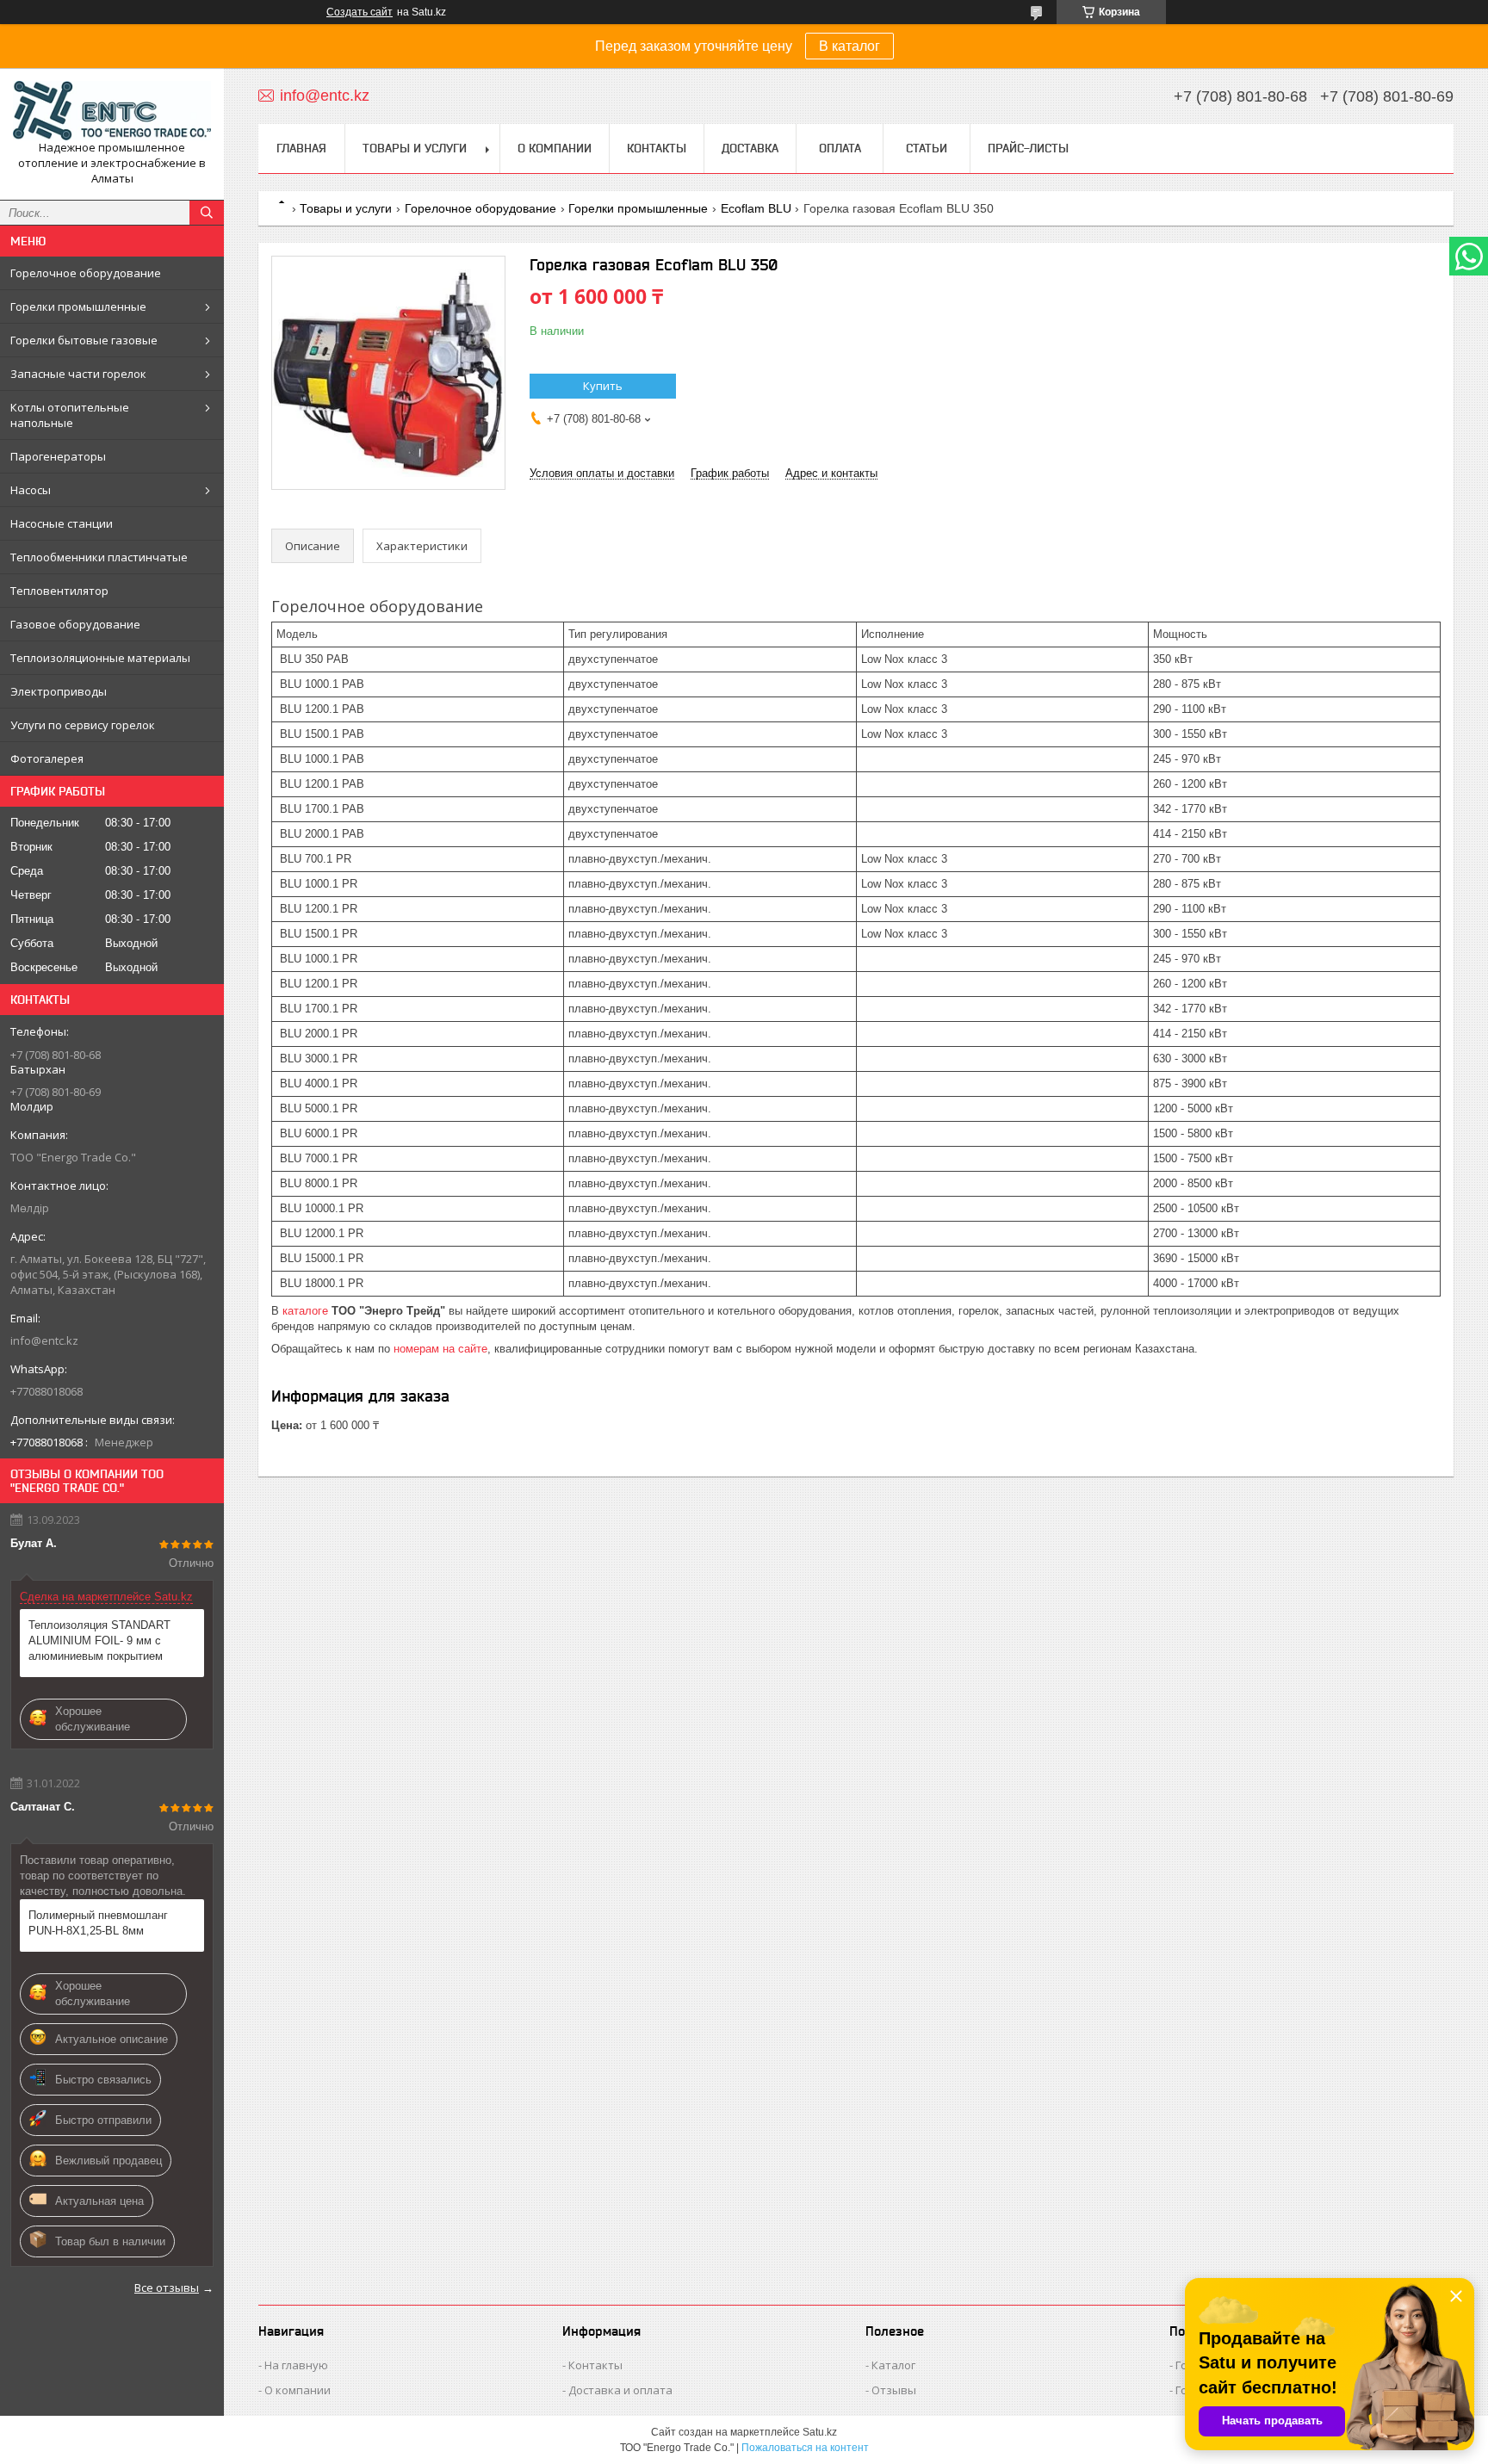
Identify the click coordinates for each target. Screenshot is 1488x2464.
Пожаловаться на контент (805, 2448)
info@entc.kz (44, 1340)
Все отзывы (167, 2288)
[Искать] (207, 213)
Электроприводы (59, 691)
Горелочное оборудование (86, 273)
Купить (603, 386)
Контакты (657, 148)
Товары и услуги (415, 148)
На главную (296, 2365)
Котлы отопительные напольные (70, 415)
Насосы (31, 490)
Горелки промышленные (78, 306)
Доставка (750, 148)
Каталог (893, 2365)
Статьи (927, 148)
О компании (555, 148)
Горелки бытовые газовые (84, 340)
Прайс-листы (1028, 148)
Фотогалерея (47, 758)
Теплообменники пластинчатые (99, 557)
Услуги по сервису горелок (83, 725)
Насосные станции (62, 523)
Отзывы (894, 2390)
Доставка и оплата (620, 2390)
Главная (301, 148)
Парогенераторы (58, 456)
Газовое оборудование (75, 624)
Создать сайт (360, 12)
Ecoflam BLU (756, 208)
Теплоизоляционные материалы (100, 658)
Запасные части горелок (78, 374)
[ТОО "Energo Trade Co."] (112, 111)
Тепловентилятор (59, 591)
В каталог (849, 46)
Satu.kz (820, 2432)
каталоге (305, 1311)
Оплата (840, 148)
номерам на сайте (440, 1349)
